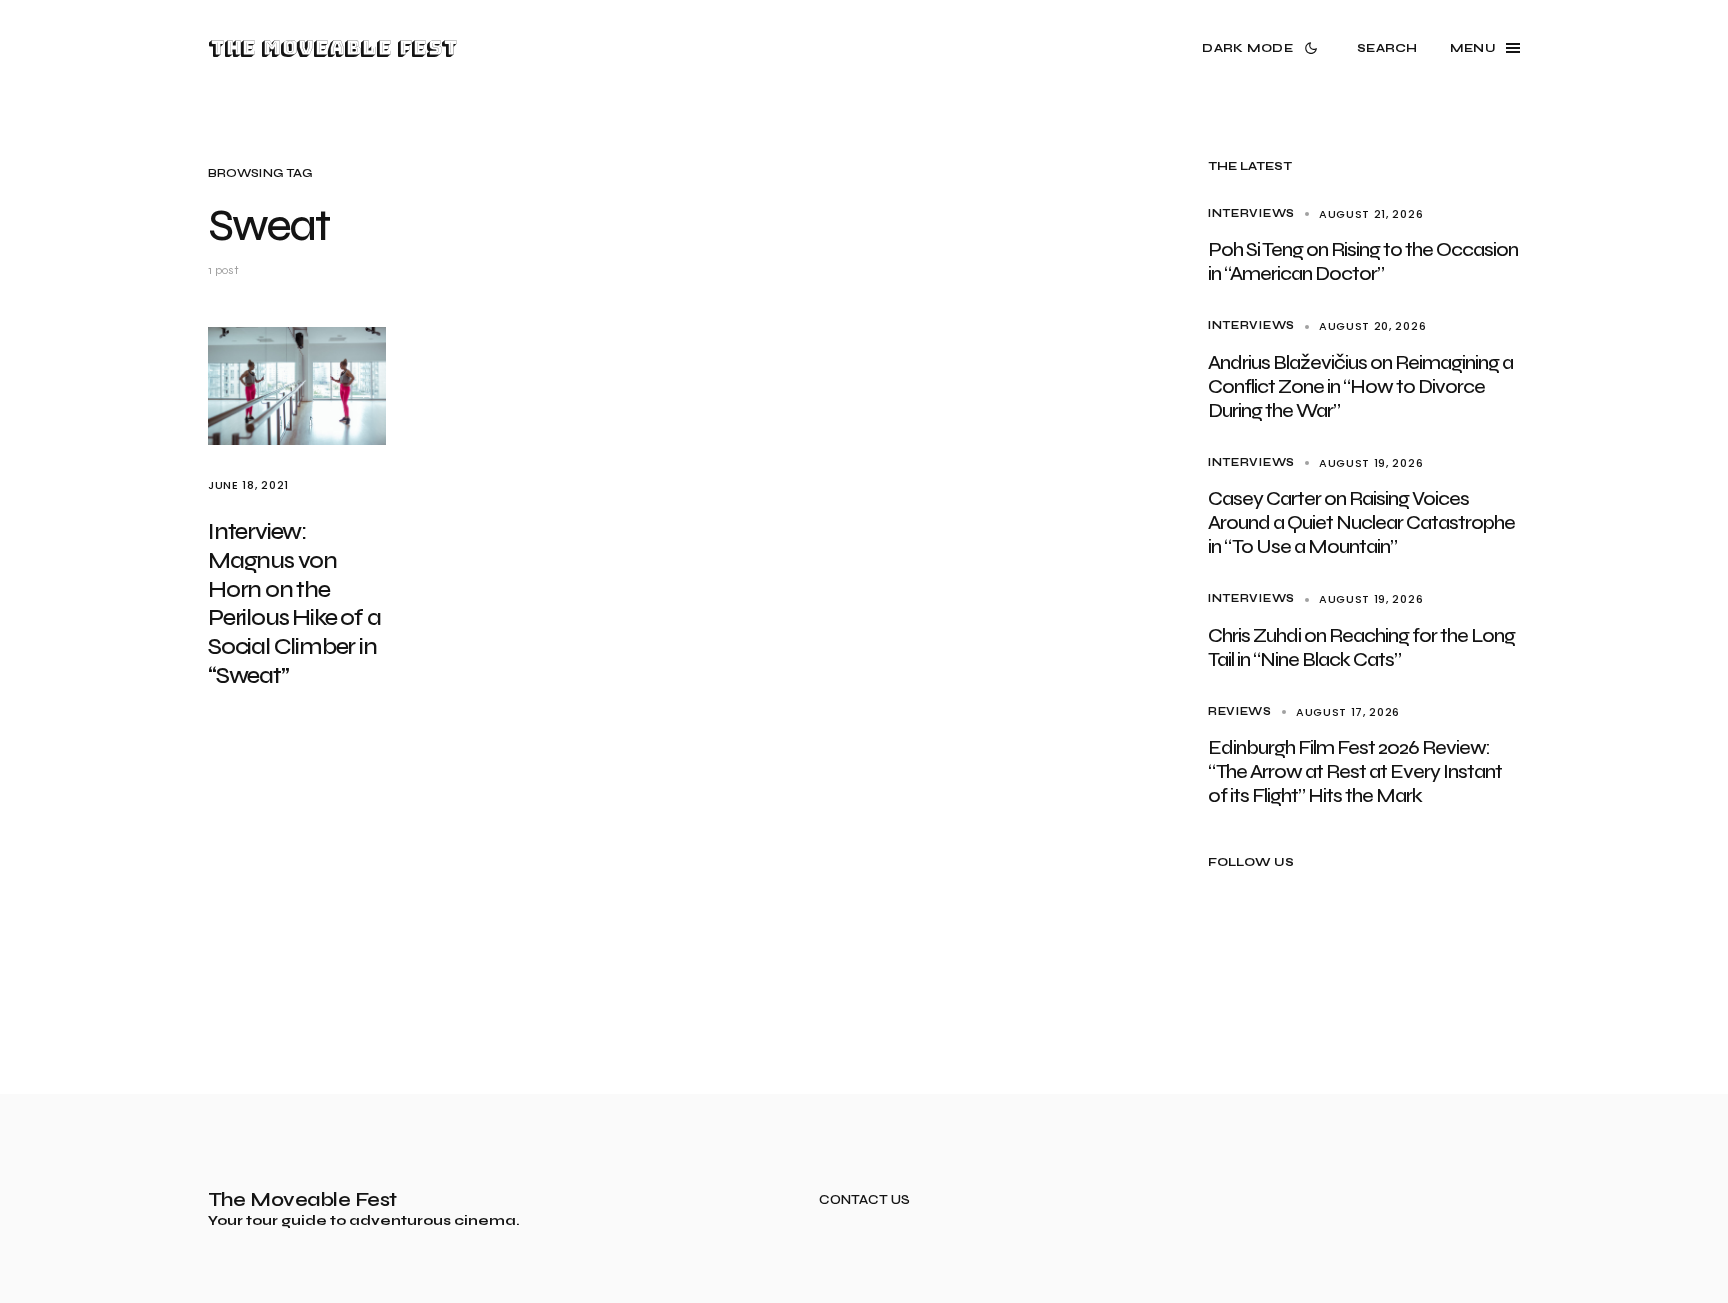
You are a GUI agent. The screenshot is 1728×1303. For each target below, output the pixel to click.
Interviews (1251, 213)
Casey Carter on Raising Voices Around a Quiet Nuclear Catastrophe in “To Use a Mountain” (1361, 522)
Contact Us (864, 1200)
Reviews (1240, 711)
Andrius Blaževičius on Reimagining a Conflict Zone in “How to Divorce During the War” (1360, 386)
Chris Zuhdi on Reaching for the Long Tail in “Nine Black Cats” (1361, 647)
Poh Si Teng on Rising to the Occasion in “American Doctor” (1363, 261)
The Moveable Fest (332, 48)
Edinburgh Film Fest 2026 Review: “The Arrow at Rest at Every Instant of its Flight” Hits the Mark (1355, 771)
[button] (1263, 48)
